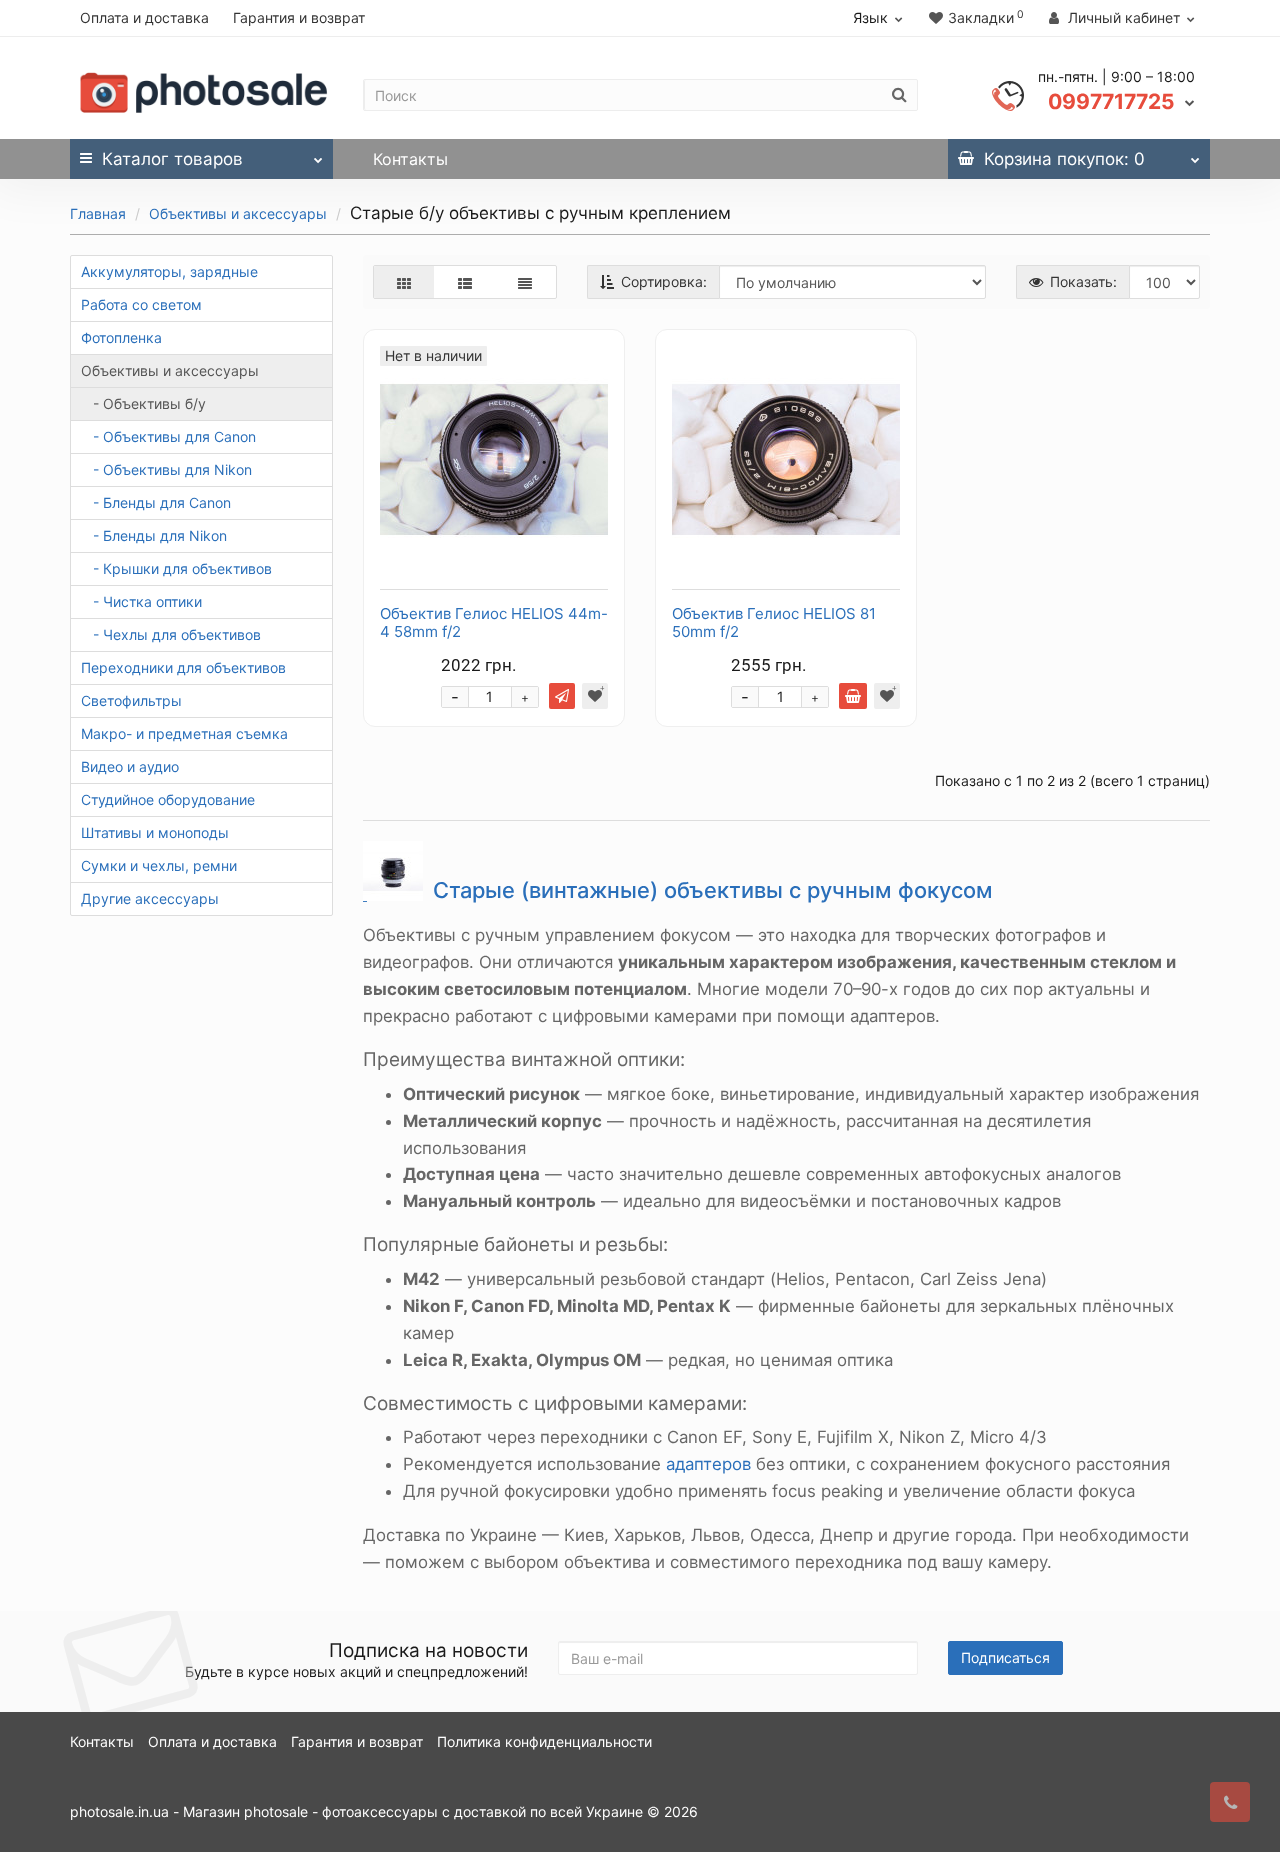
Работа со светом (141, 304)
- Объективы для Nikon (166, 469)
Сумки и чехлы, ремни (159, 865)
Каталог (172, 159)
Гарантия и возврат (299, 17)
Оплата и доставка (144, 17)
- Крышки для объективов (176, 568)
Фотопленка (121, 337)
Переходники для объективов (183, 667)
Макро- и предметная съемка (184, 733)
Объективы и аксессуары (238, 213)
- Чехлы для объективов (171, 634)
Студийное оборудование (168, 799)
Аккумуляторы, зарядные (169, 271)
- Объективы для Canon (168, 436)
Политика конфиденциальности (544, 1741)
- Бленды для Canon (156, 502)
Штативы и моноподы (155, 832)
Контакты (410, 159)
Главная (98, 213)
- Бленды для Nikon (154, 535)
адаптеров (708, 1464)
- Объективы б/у (143, 403)
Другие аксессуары (150, 898)
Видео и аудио (130, 766)
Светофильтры (131, 700)
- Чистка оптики (141, 601)
